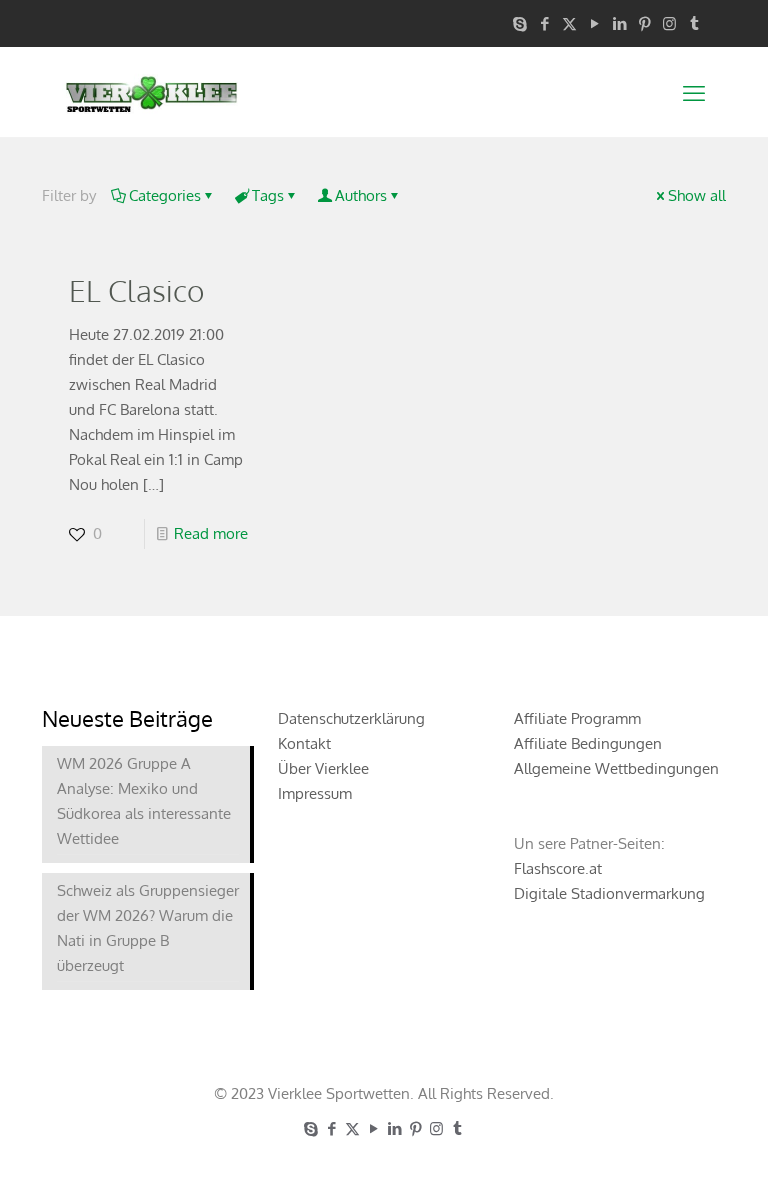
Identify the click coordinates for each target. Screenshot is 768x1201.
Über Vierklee (323, 768)
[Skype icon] (519, 23)
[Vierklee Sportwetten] (152, 92)
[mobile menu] (694, 92)
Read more (211, 533)
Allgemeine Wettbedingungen (616, 768)
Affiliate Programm (577, 718)
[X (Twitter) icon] (569, 23)
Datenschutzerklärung (351, 718)
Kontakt (304, 743)
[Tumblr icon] (694, 23)
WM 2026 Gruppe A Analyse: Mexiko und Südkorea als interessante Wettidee (144, 801)
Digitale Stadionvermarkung (609, 893)
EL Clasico (136, 290)
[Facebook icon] (544, 23)
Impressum (315, 793)
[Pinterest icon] (644, 23)
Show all (697, 195)
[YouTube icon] (594, 23)
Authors (361, 195)
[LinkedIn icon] (619, 23)
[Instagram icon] (669, 23)
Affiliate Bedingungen (588, 743)
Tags (268, 195)
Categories (165, 195)
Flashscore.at (558, 868)
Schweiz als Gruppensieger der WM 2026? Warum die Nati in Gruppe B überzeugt (148, 928)
